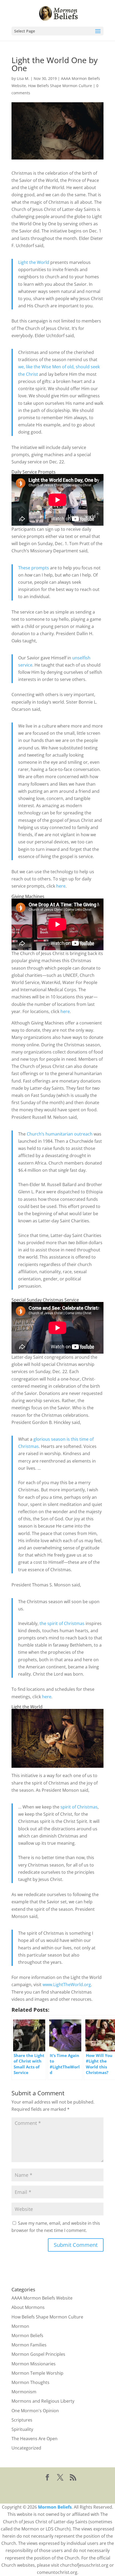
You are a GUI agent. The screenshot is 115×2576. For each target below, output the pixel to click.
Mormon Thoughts (30, 2382)
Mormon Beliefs (27, 2336)
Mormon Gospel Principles (38, 2354)
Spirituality (22, 2429)
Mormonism (24, 2392)
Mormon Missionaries (34, 2364)
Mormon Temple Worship (37, 2373)
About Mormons (28, 2307)
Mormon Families (29, 2345)
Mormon (20, 2326)
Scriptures (22, 2420)
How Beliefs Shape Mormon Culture (60, 86)
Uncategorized (26, 2448)
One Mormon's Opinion (35, 2411)
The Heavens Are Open (34, 2439)
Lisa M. (23, 78)
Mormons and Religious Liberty (43, 2401)
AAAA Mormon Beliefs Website (42, 2298)
